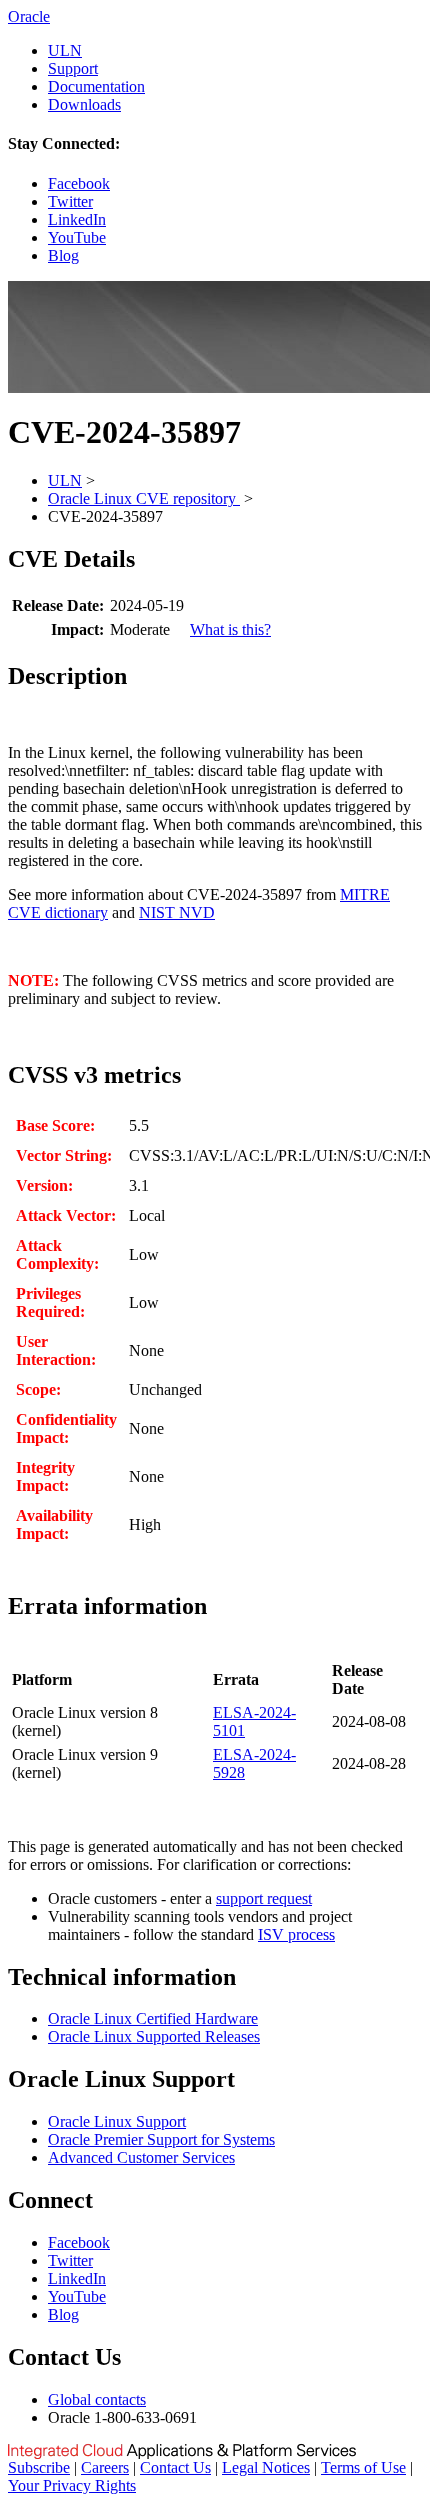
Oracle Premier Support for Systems (161, 2139)
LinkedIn (77, 219)
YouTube (77, 237)
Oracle (29, 16)
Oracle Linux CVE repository (144, 498)
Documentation (96, 86)
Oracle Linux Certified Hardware (153, 2018)
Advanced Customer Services (141, 2157)
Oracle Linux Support (117, 2121)
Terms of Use (363, 2467)
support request (264, 1898)
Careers (105, 2467)
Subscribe (39, 2467)
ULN (65, 50)
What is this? (230, 629)
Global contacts (97, 2399)
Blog (63, 255)
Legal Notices (266, 2467)
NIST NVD (177, 912)
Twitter (70, 201)
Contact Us (175, 2467)
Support (73, 68)
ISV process (296, 1934)
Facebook (79, 183)
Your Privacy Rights (72, 2485)
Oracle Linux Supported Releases (154, 2036)
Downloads (84, 104)
